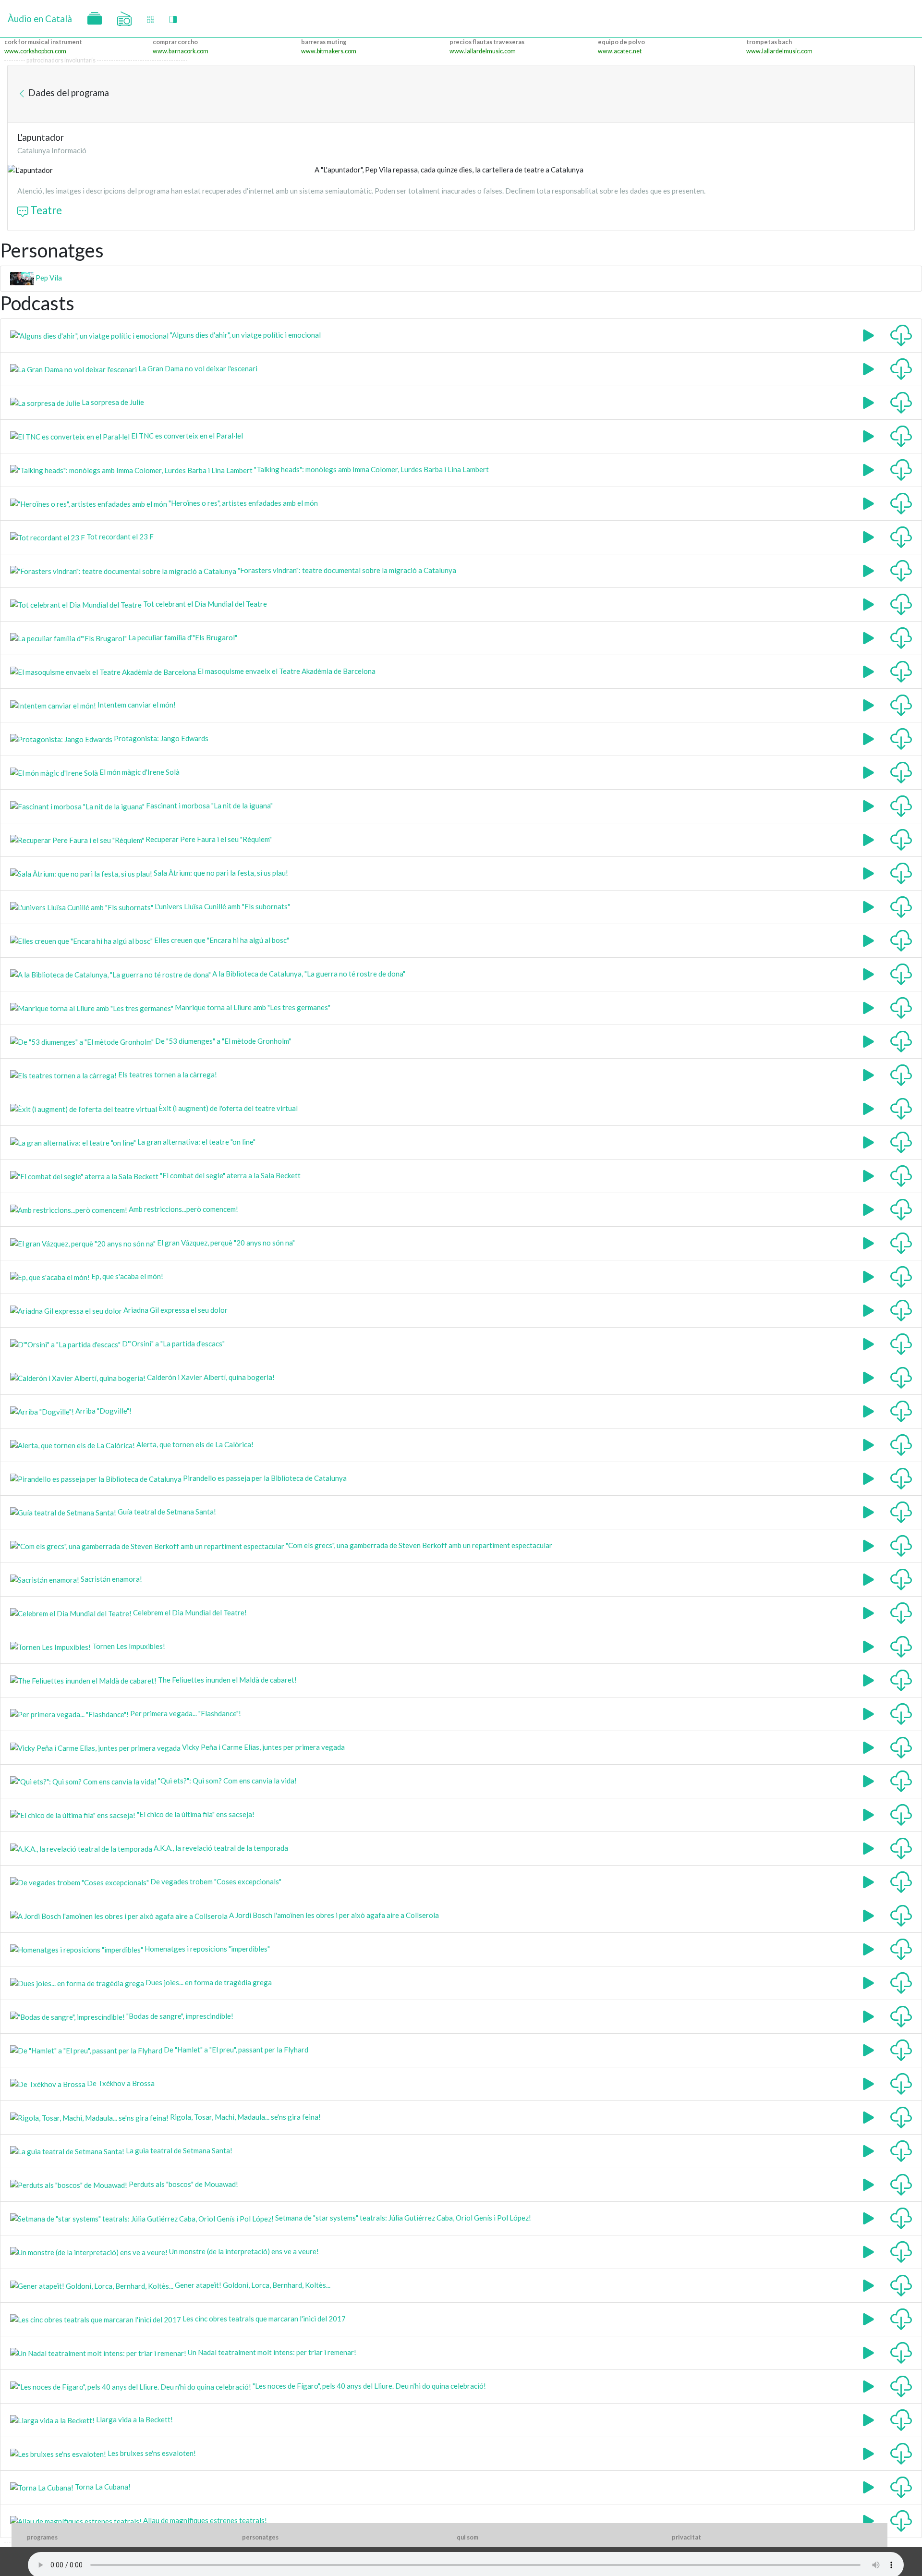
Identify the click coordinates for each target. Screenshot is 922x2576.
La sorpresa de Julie (112, 402)
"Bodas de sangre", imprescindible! (179, 2016)
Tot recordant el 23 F (119, 537)
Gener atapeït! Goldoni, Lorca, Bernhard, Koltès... (252, 2285)
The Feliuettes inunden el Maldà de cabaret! (227, 1680)
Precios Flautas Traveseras (487, 42)
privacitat (686, 2537)
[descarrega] (901, 334)
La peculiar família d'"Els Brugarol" (182, 637)
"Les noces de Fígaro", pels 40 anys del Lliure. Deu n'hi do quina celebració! (369, 2386)
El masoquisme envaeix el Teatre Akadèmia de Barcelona (286, 671)
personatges (260, 2537)
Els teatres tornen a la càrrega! (167, 1074)
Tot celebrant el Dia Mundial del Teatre (204, 604)
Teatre (45, 210)
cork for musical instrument (43, 42)
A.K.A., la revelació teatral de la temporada (220, 1848)
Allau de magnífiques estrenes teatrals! (204, 2520)
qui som (467, 2537)
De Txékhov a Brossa (120, 2083)
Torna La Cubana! (102, 2487)
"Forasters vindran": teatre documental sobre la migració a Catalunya (346, 570)
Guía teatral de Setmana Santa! (166, 1512)
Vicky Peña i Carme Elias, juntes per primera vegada (263, 1747)
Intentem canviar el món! (136, 705)
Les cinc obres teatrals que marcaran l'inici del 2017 (263, 2319)
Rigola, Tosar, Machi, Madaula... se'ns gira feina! (245, 2117)
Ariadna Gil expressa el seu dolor (175, 1310)
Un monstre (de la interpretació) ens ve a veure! (243, 2251)
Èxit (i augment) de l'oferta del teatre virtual (227, 1108)
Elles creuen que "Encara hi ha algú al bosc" (221, 940)
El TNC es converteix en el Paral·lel (186, 436)
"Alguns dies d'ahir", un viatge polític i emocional (245, 335)
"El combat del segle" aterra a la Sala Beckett (230, 1175)
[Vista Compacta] (151, 19)
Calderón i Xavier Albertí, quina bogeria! (210, 1377)
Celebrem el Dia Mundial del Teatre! (189, 1612)
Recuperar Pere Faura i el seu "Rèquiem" (208, 839)
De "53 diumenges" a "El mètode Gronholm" (222, 1041)
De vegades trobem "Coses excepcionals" (215, 1881)
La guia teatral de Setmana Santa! (178, 2150)
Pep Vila (48, 278)
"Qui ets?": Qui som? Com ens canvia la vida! (227, 1781)
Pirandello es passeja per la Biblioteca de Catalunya (264, 1478)
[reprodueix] (868, 334)
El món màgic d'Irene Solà (139, 772)
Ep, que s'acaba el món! (127, 1276)
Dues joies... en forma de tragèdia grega (208, 1982)
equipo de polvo (621, 42)
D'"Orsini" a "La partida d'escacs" (173, 1343)
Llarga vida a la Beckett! (134, 2419)
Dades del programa (68, 92)
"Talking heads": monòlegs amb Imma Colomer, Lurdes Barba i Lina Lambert (371, 469)
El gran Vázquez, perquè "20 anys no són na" (225, 1243)
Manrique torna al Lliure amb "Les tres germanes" (252, 1007)
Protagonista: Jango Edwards (160, 738)
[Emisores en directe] (124, 19)
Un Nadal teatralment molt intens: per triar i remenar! (271, 2352)
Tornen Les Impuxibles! (128, 1646)
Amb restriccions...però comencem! (183, 1209)
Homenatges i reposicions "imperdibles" (206, 1949)
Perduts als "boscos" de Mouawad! (183, 2184)
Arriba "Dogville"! (103, 1411)
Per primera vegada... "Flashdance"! (185, 1713)
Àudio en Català (40, 18)
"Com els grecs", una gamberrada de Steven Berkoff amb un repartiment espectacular (418, 1545)
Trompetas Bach (769, 42)
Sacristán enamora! (111, 1579)
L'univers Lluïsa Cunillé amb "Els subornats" (222, 906)
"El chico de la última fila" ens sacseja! (195, 1814)
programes (42, 2537)
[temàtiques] (95, 19)
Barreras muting (324, 42)
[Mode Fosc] (173, 19)
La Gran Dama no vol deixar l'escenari (197, 368)
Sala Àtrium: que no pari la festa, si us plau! (220, 873)
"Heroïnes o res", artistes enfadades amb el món (243, 503)
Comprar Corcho (175, 42)
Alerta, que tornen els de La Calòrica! (194, 1444)
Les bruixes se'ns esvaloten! (151, 2453)
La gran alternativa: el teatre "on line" (196, 1142)
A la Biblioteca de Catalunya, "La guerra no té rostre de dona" (308, 974)
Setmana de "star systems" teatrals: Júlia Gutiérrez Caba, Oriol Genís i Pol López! (402, 2218)
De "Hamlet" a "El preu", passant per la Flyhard (235, 2050)
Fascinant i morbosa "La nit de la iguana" (209, 806)
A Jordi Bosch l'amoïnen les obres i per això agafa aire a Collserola (333, 1915)
